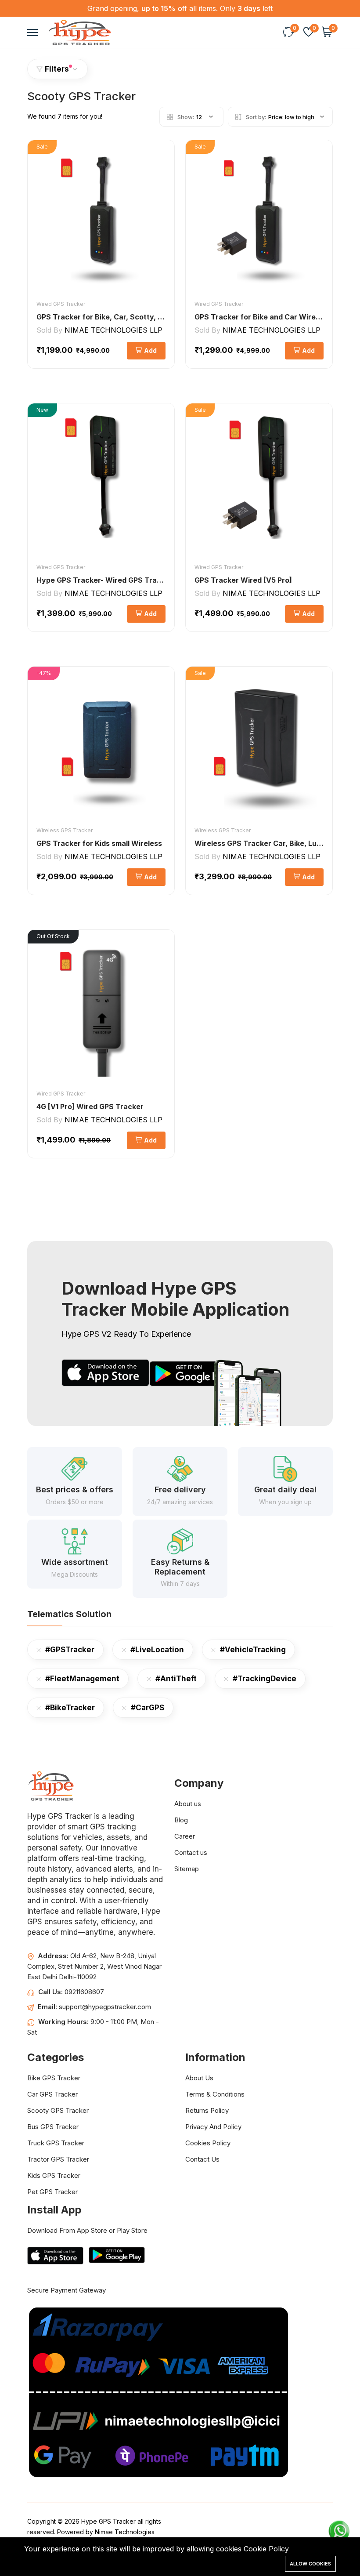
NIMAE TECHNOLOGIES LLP (113, 330)
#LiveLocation (157, 1650)
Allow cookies (310, 2564)
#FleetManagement (82, 1679)
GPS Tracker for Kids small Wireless (99, 843)
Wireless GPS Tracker (65, 830)
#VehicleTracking (253, 1650)
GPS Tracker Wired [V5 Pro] (243, 580)
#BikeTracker (70, 1708)
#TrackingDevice (265, 1679)
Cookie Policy (266, 2549)
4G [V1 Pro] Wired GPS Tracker (90, 1107)
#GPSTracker (70, 1650)
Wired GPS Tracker (61, 304)
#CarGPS (148, 1708)
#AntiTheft (176, 1679)
